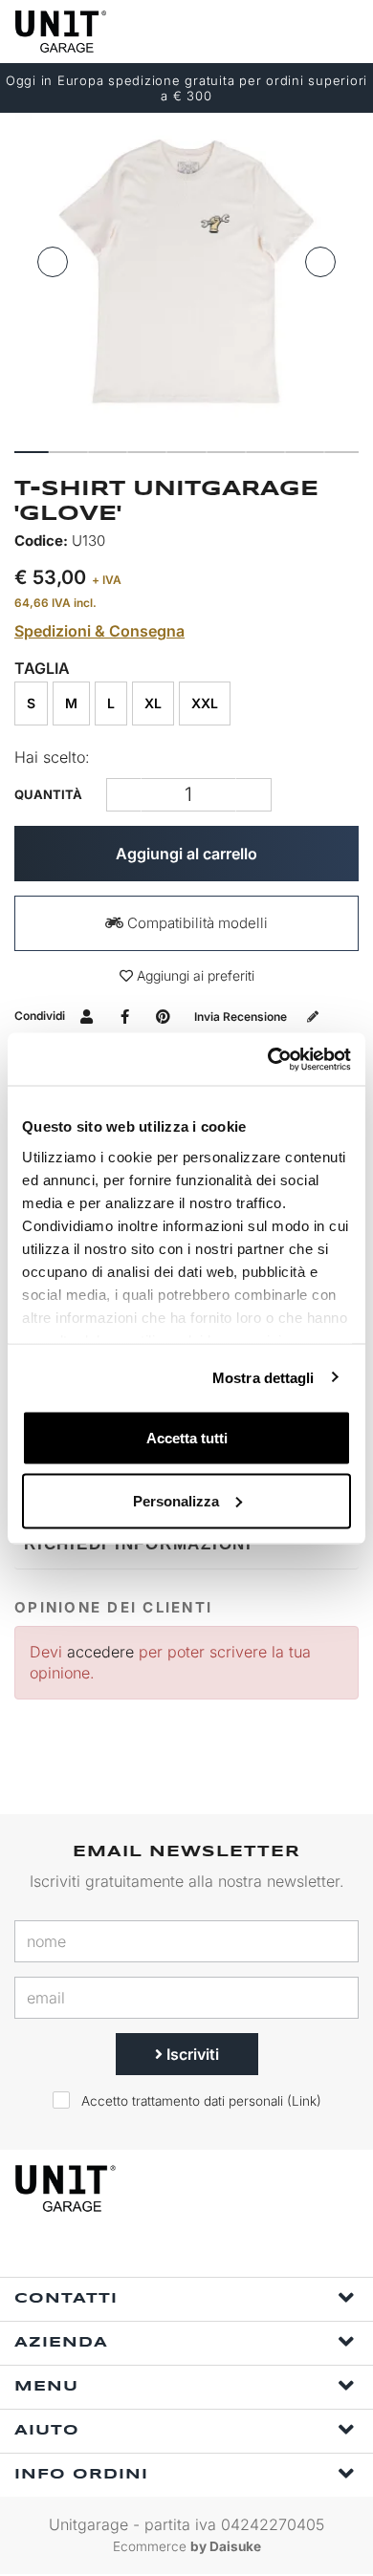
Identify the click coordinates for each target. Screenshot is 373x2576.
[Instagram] (202, 2251)
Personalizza (176, 1500)
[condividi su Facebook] (125, 1016)
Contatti (66, 2299)
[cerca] (268, 31)
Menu (46, 2387)
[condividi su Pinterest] (163, 1016)
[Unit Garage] (62, 32)
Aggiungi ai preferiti (194, 975)
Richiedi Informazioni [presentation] (138, 1544)
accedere (100, 1652)
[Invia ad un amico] (87, 1016)
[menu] (342, 31)
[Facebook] (158, 2251)
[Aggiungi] (124, 795)
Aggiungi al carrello (186, 854)
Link (304, 2101)
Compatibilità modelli (196, 923)
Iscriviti (191, 2054)
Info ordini (81, 2475)
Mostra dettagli (263, 1377)
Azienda (61, 2343)
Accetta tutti (187, 1438)
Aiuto (47, 2431)
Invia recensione (242, 1017)
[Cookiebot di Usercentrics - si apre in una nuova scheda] (268, 1059)
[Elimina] (254, 795)
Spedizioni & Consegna (99, 631)
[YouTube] (246, 2251)
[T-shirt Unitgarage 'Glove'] (186, 275)
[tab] (186, 1544)
